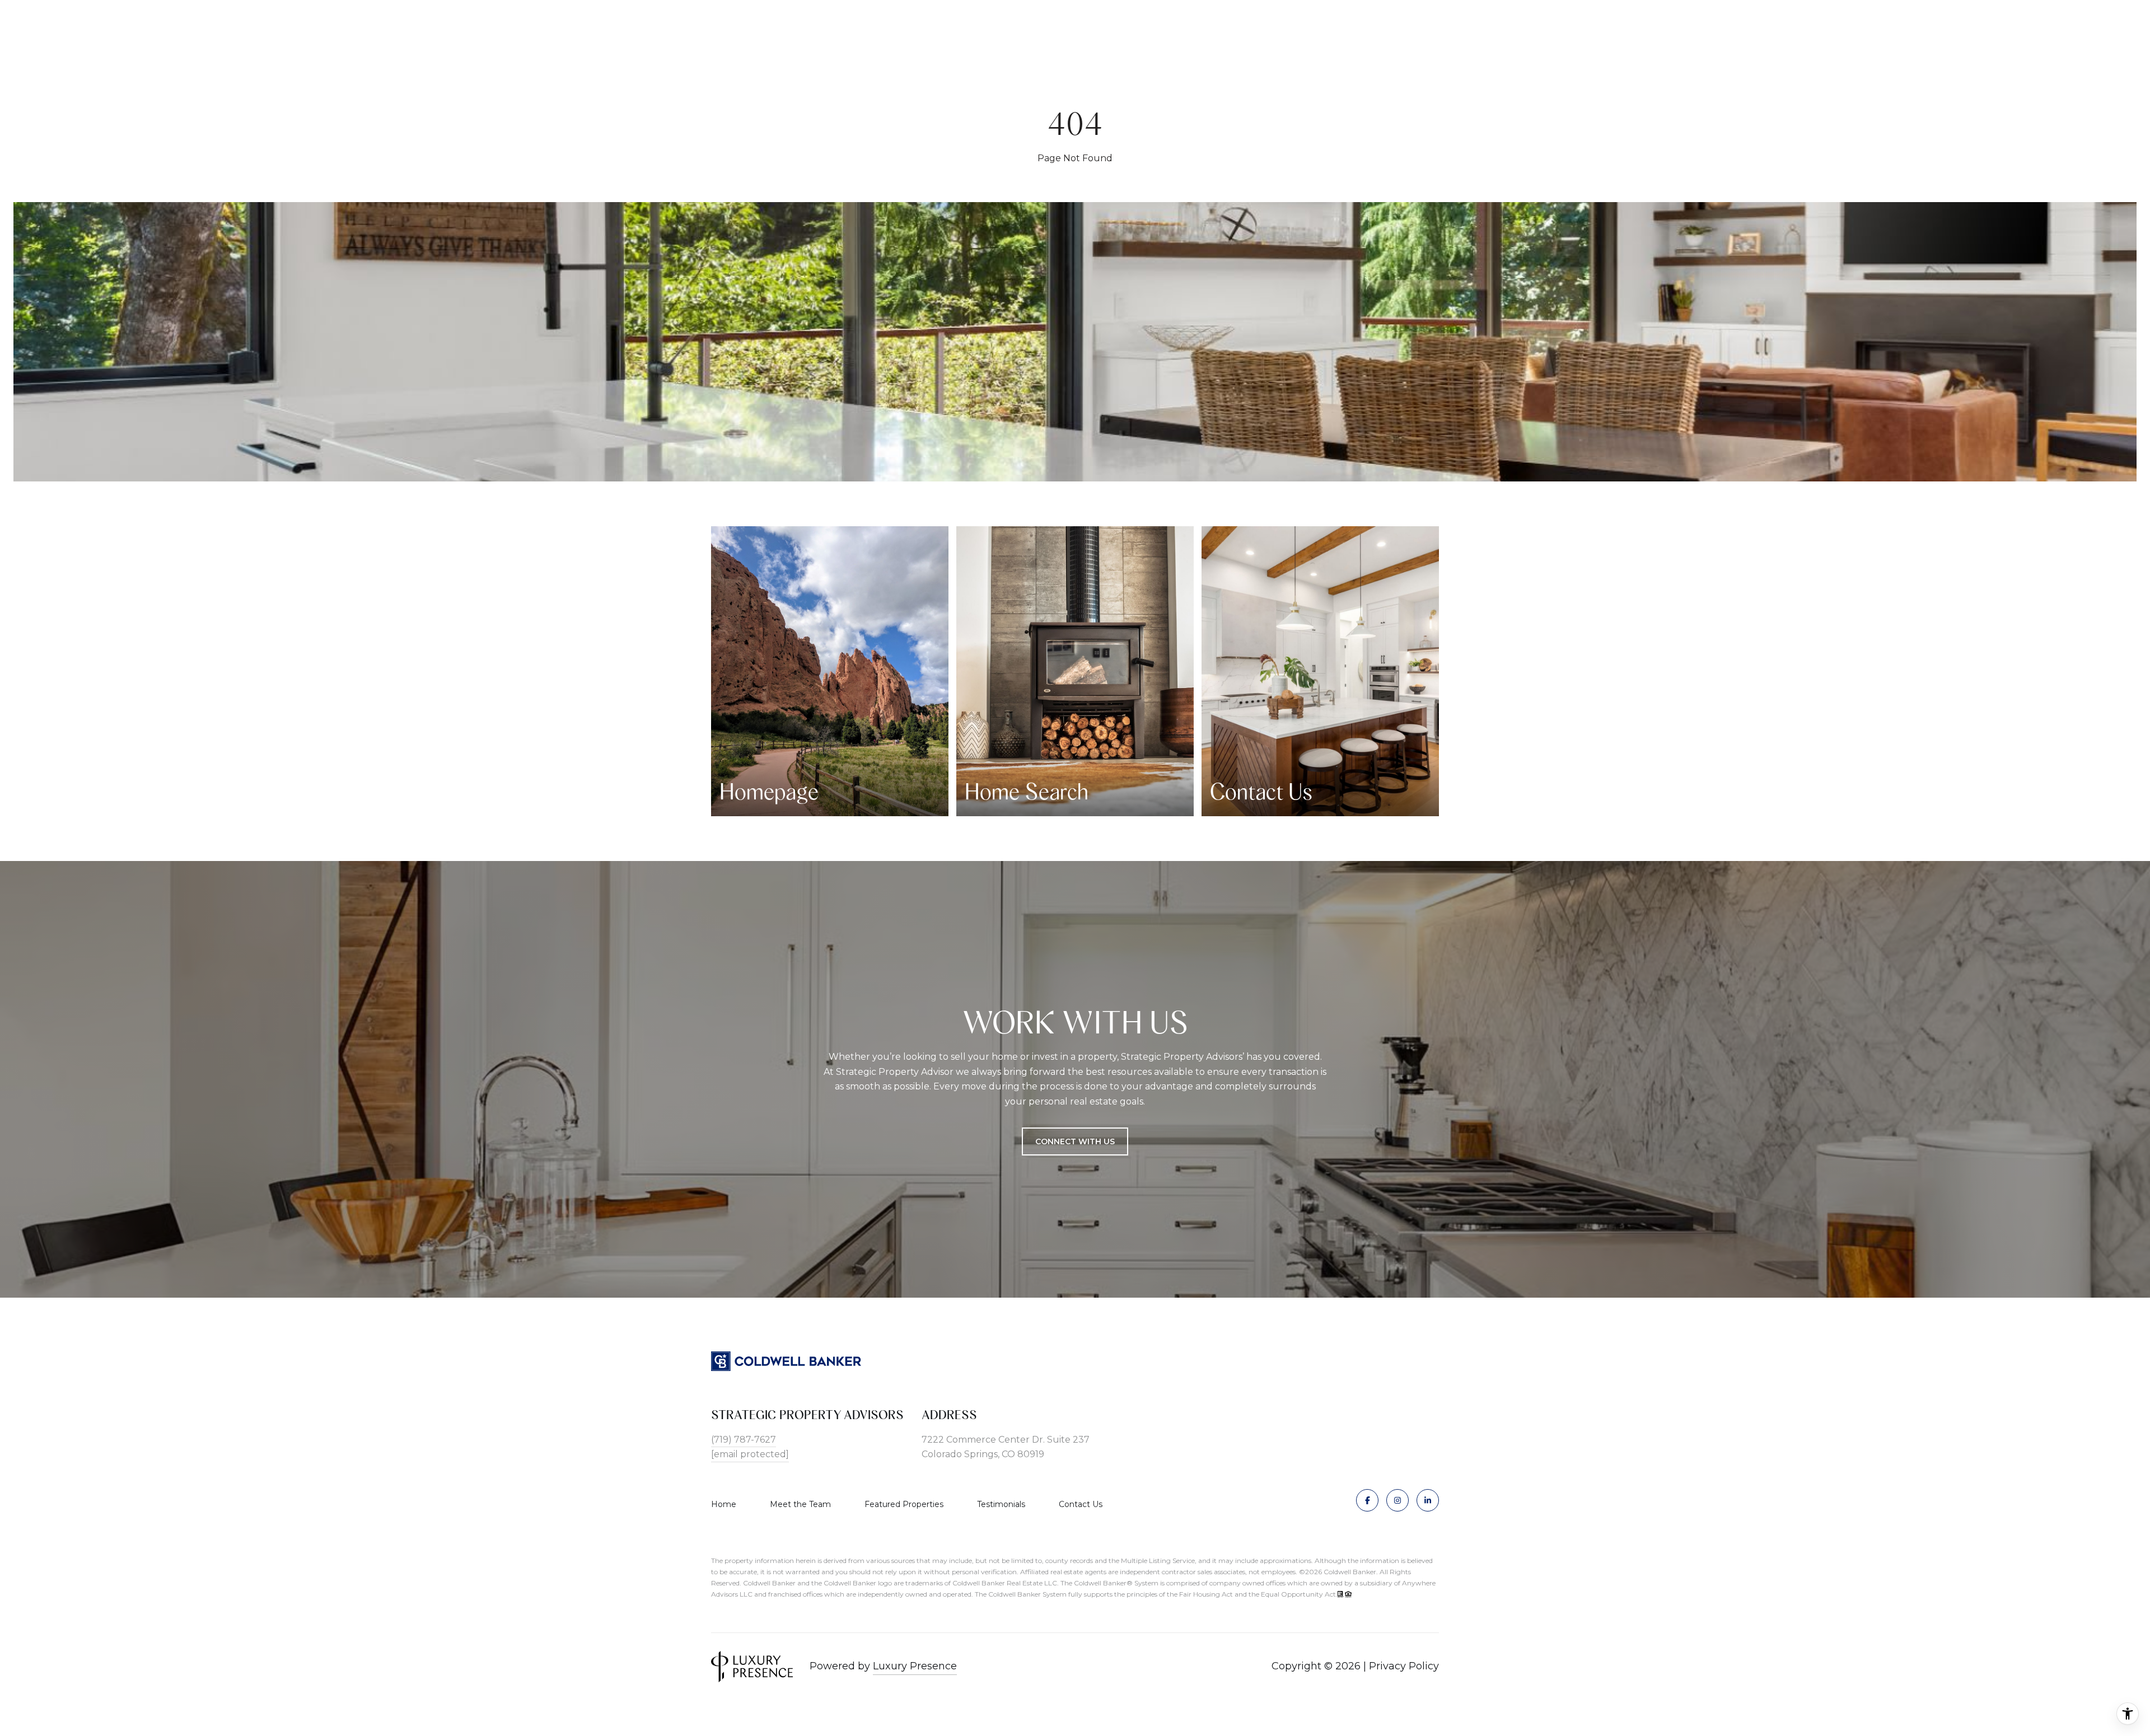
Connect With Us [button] (1075, 1141)
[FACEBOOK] (1367, 1500)
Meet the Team (800, 1504)
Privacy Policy (1404, 1666)
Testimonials (1001, 1504)
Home (724, 1504)
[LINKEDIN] (1428, 1500)
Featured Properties (904, 1504)
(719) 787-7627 (744, 1440)
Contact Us (1081, 1504)
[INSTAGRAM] (1397, 1500)
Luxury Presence (915, 1666)
